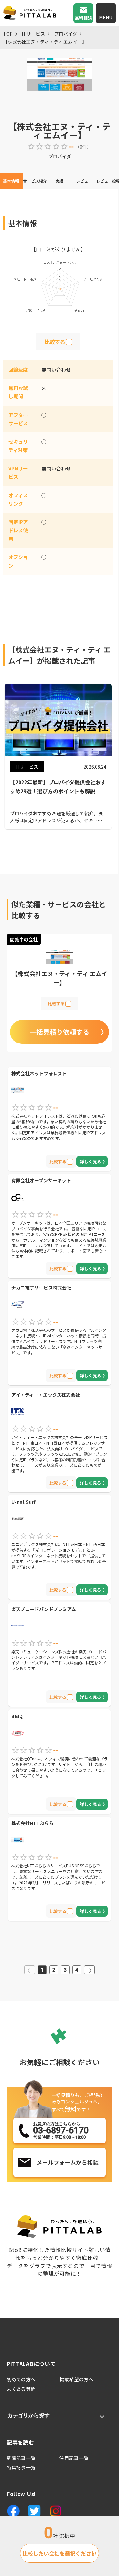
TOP (8, 34)
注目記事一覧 (74, 2458)
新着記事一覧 (21, 2458)
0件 (83, 147)
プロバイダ (66, 34)
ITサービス (33, 34)
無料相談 (83, 18)
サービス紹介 (35, 181)
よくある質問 (21, 2389)
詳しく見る (90, 1161)
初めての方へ (21, 2379)
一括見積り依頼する (59, 1032)
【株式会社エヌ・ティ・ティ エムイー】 (45, 42)
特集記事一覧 (21, 2467)
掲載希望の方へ (77, 2379)
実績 (59, 181)
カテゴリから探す (28, 2415)
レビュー (84, 181)
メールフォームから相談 (68, 2162)
